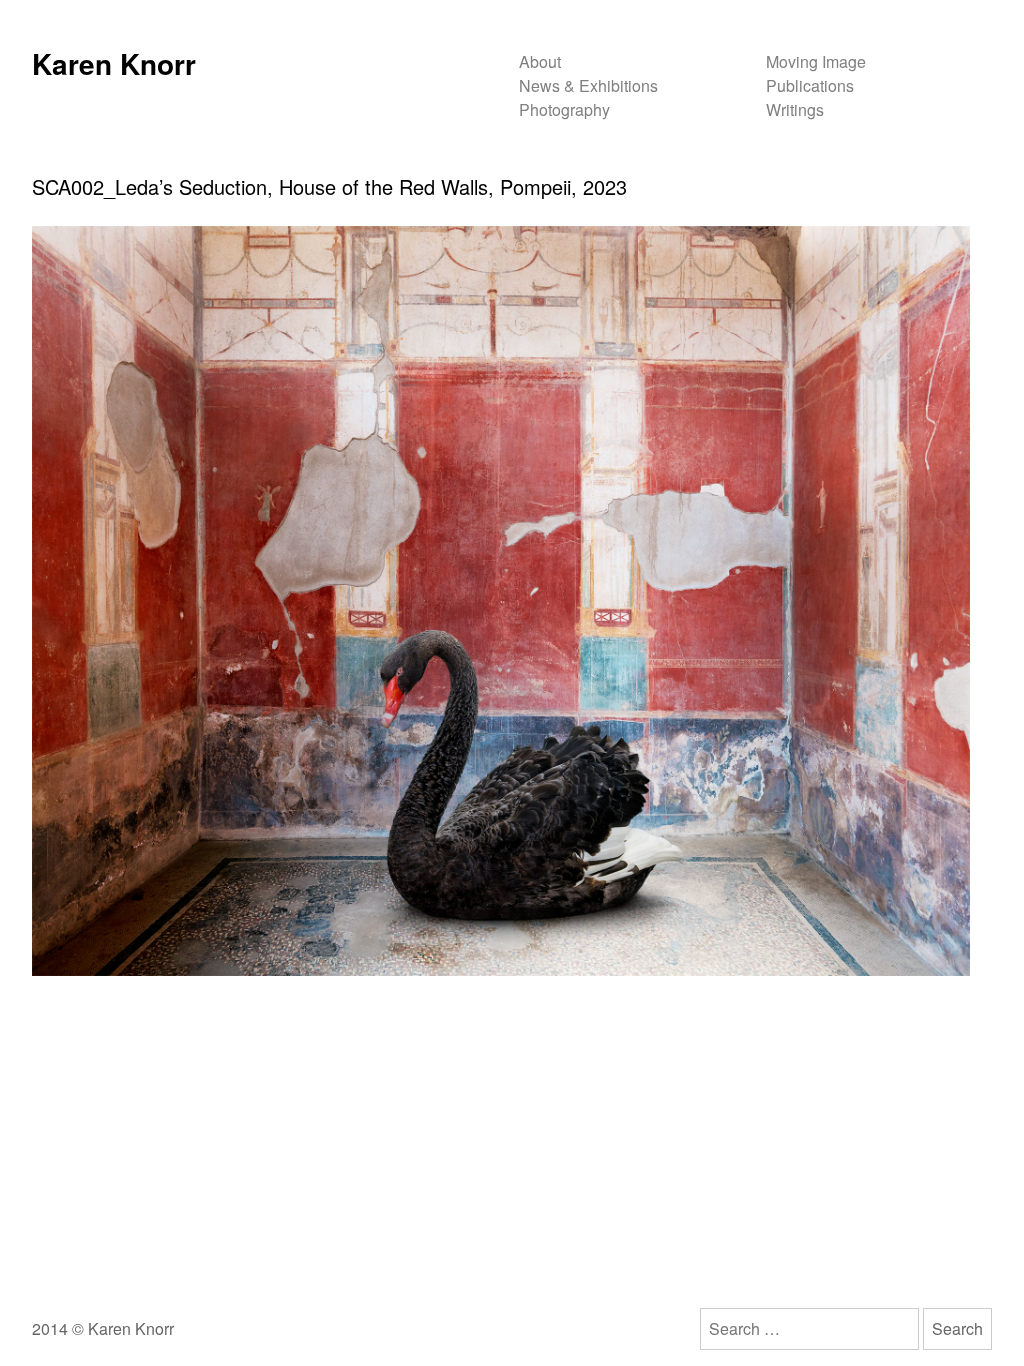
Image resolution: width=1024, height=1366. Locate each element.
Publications (810, 85)
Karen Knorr (114, 63)
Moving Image (816, 61)
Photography (564, 109)
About (540, 61)
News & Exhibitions (588, 85)
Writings (795, 109)
